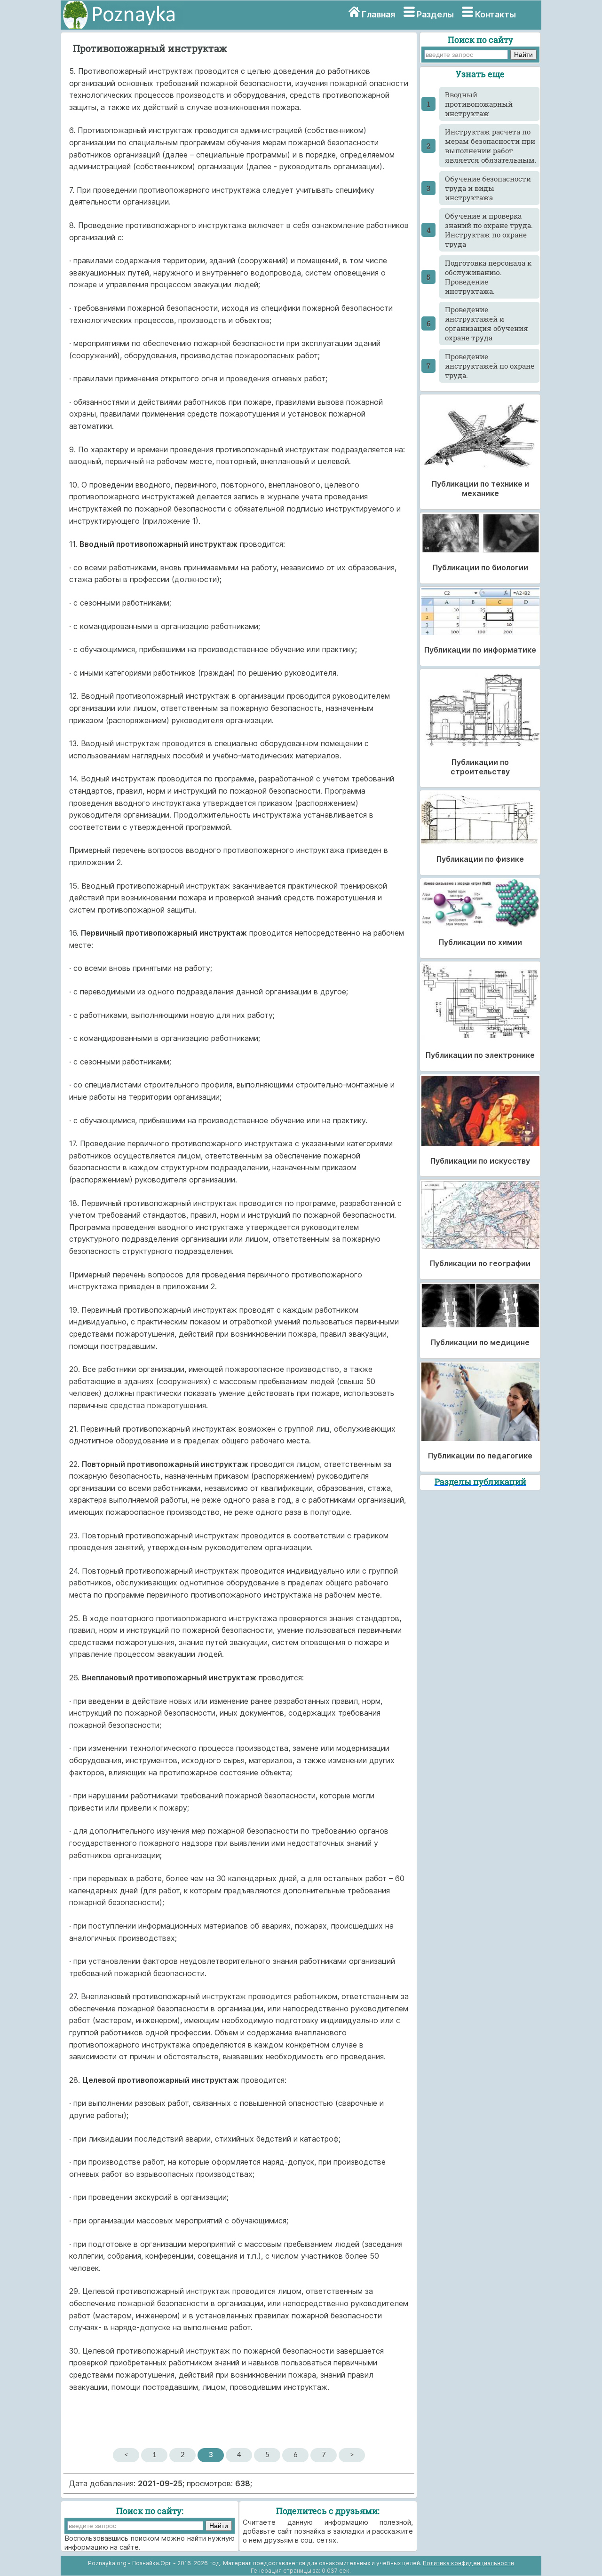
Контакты (495, 14)
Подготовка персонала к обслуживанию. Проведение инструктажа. (488, 277)
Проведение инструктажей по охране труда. (490, 366)
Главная (378, 14)
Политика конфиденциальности (468, 2563)
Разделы (435, 14)
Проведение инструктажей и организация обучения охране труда (487, 323)
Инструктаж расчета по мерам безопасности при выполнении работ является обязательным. (491, 146)
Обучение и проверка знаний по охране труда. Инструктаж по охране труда (489, 230)
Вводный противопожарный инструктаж (479, 104)
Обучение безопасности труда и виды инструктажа (488, 188)
